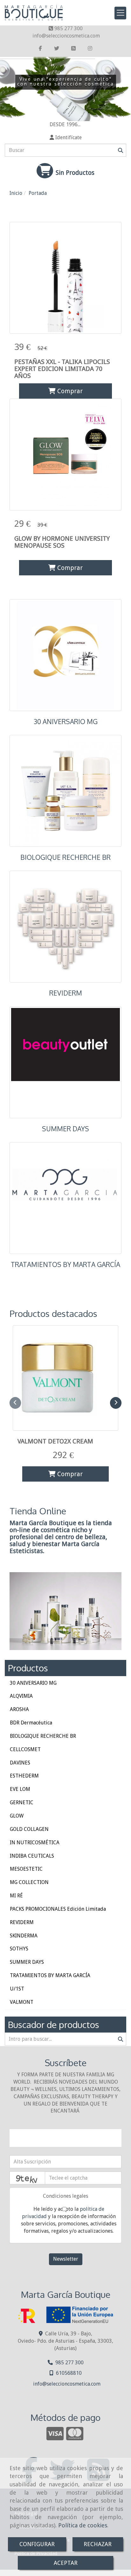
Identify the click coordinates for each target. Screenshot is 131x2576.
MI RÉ (16, 1896)
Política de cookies (83, 2525)
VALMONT (22, 2002)
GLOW (17, 1816)
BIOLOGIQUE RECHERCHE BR (65, 857)
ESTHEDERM (24, 1776)
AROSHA (19, 1709)
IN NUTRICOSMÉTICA (35, 1843)
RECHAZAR (98, 2544)
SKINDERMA (24, 1936)
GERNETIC (22, 1802)
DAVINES (20, 1763)
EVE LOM (20, 1789)
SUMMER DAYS (65, 1129)
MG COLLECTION (29, 1882)
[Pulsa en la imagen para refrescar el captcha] (27, 2178)
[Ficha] (65, 278)
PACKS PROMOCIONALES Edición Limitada (58, 1909)
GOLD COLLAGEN (29, 1829)
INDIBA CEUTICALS (32, 1856)
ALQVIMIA (21, 1696)
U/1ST (17, 1989)
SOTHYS (19, 1949)
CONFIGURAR (37, 2544)
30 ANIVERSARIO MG (66, 722)
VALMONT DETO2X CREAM (55, 1441)
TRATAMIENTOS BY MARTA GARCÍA (65, 1264)
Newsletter (66, 2259)
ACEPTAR (66, 2563)
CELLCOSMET (25, 1749)
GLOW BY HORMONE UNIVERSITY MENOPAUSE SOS (62, 542)
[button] (65, 138)
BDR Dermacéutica (31, 1723)
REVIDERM (66, 993)
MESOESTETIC (26, 1869)
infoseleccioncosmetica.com (66, 36)
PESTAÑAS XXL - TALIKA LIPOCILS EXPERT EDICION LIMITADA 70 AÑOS (62, 369)
